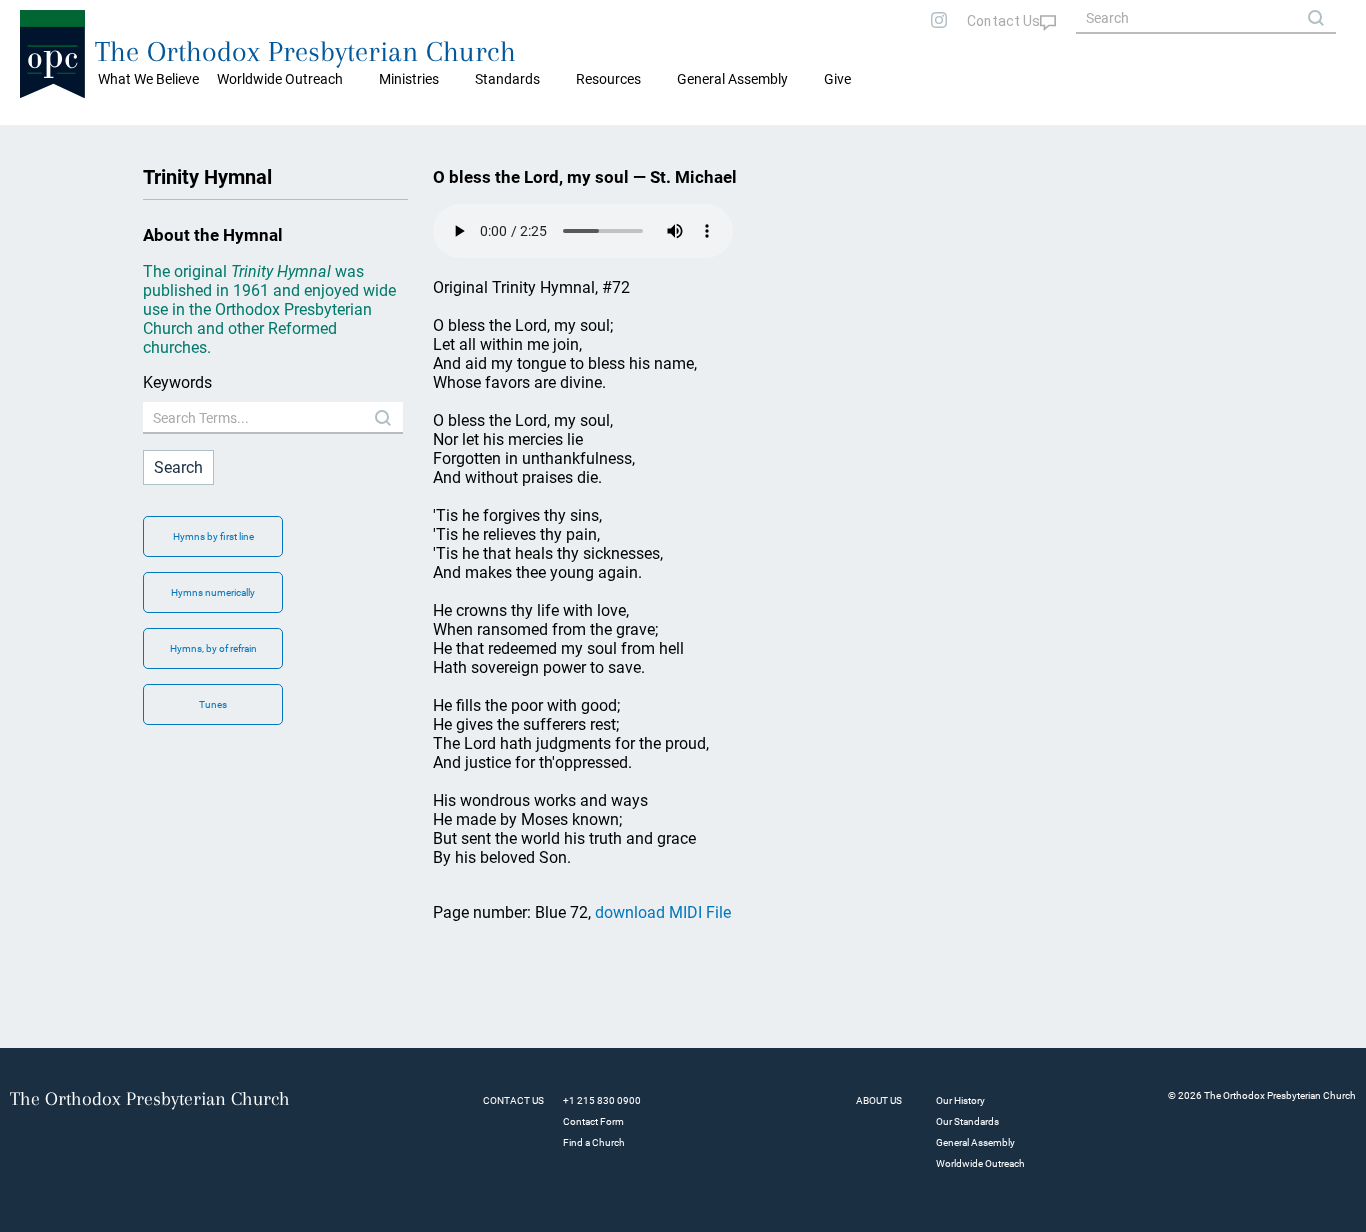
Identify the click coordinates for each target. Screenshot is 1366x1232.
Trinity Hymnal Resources (146, 140)
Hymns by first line (213, 536)
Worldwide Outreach (980, 1163)
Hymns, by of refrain (213, 648)
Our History (960, 1100)
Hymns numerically (213, 592)
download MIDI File (663, 912)
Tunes (213, 704)
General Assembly (732, 79)
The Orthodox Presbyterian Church (305, 51)
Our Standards (967, 1121)
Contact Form (593, 1121)
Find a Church (594, 1142)
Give (837, 79)
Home (40, 140)
